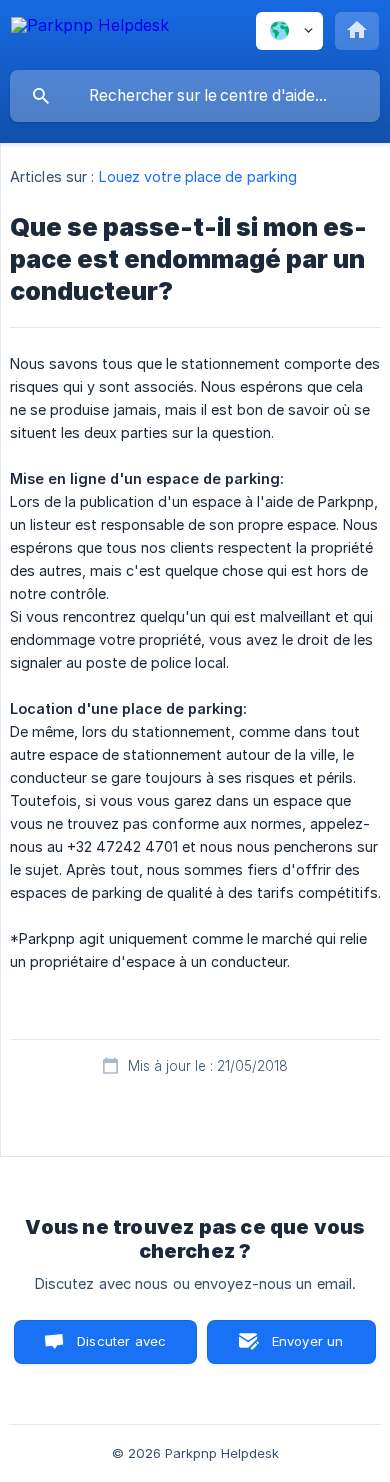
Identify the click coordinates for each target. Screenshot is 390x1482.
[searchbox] (195, 96)
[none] (90, 34)
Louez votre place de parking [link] (198, 176)
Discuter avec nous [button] (121, 1348)
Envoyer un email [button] (308, 1348)
